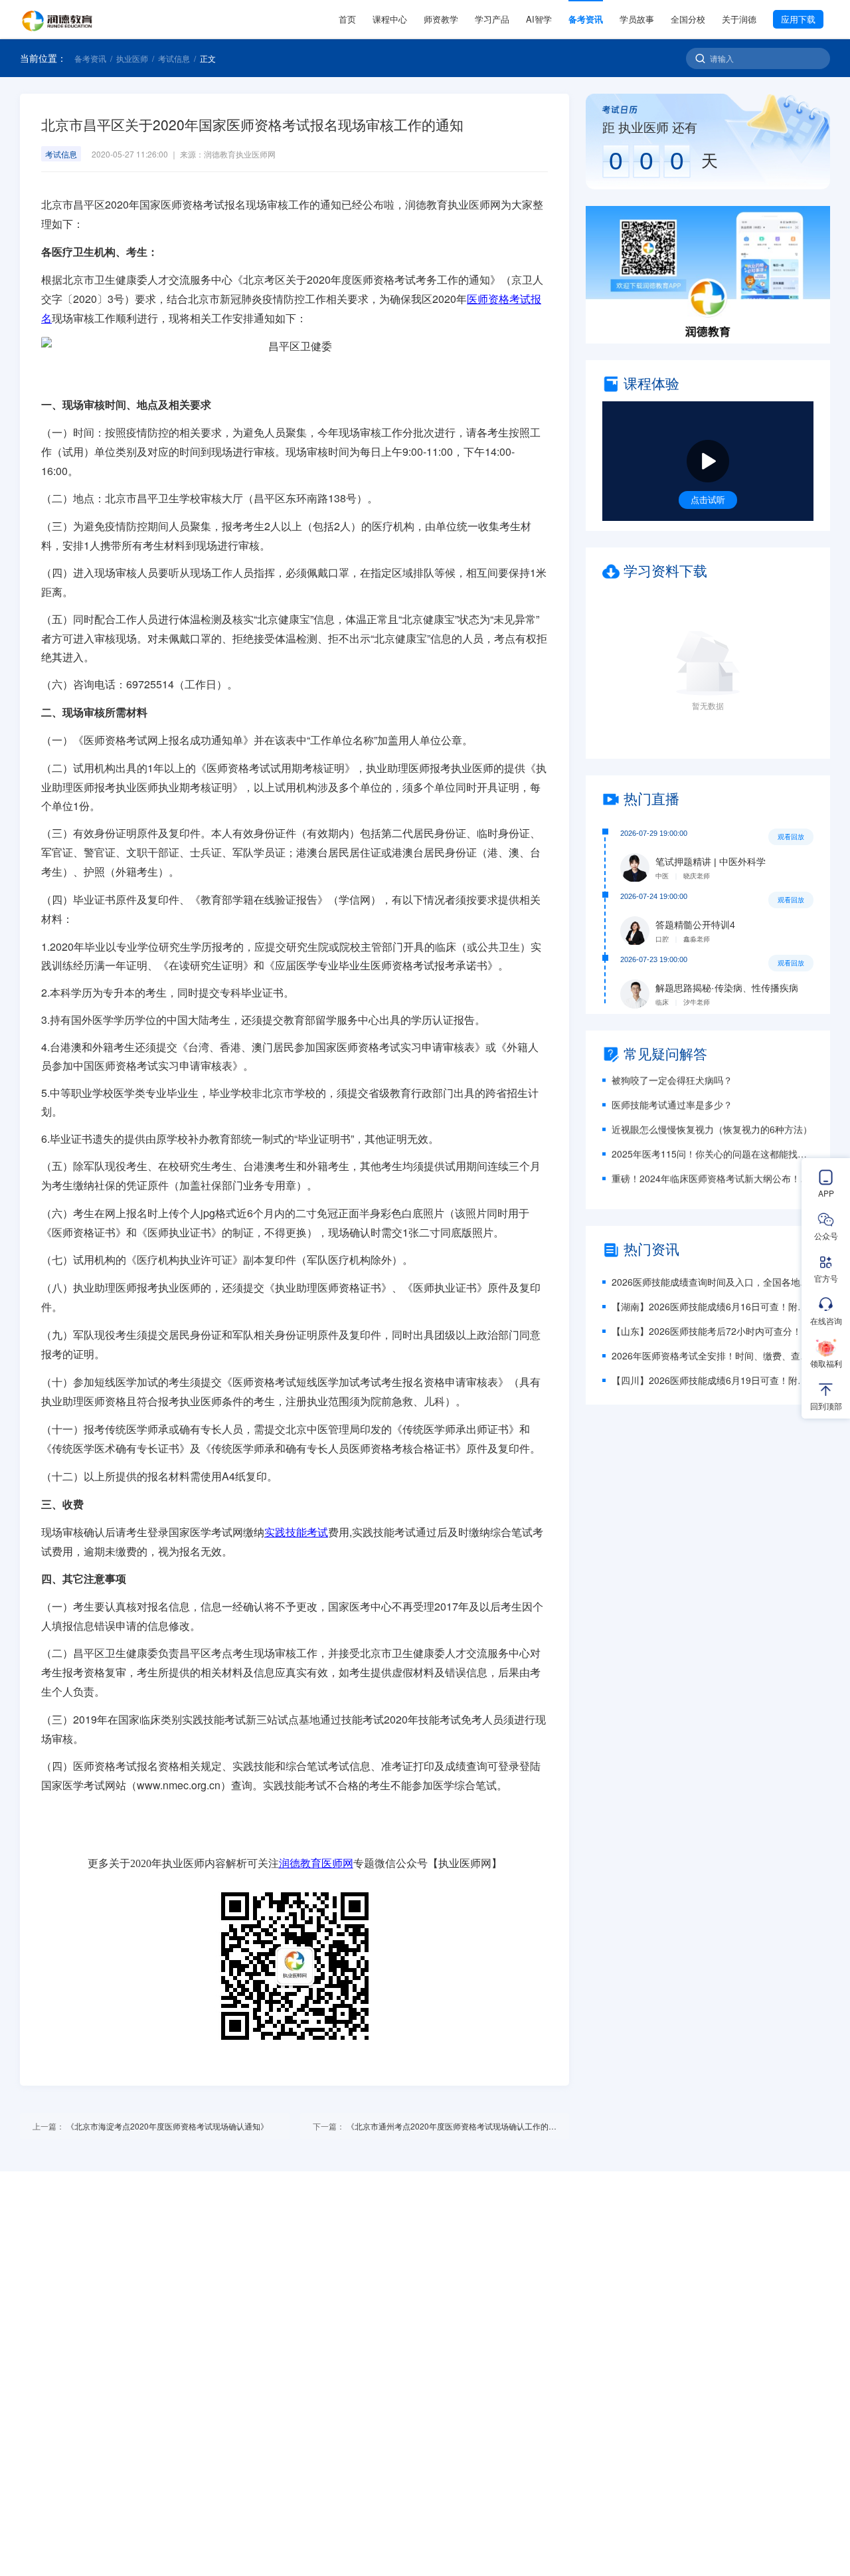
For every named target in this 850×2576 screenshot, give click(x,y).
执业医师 (132, 58)
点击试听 (708, 499)
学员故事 (637, 19)
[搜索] (700, 58)
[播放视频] (708, 461)
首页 (347, 19)
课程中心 (390, 19)
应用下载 (798, 19)
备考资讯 (586, 19)
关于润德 (739, 19)
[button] (708, 275)
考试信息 (174, 58)
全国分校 (688, 19)
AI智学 (539, 19)
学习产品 (492, 19)
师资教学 (441, 19)
